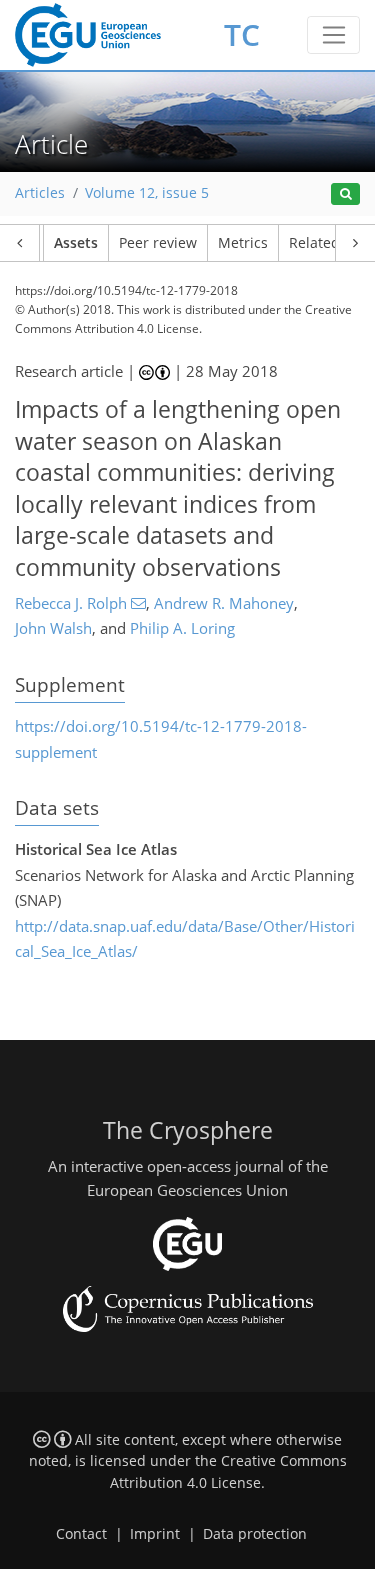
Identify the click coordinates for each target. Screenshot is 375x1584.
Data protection (255, 1534)
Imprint (155, 1534)
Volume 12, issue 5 (147, 193)
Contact (81, 1534)
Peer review (158, 243)
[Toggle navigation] (333, 35)
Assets (76, 243)
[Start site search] (345, 194)
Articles (40, 193)
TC (242, 34)
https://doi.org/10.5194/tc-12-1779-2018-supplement (161, 739)
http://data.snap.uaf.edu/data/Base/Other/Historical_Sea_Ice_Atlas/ (185, 939)
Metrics (243, 243)
